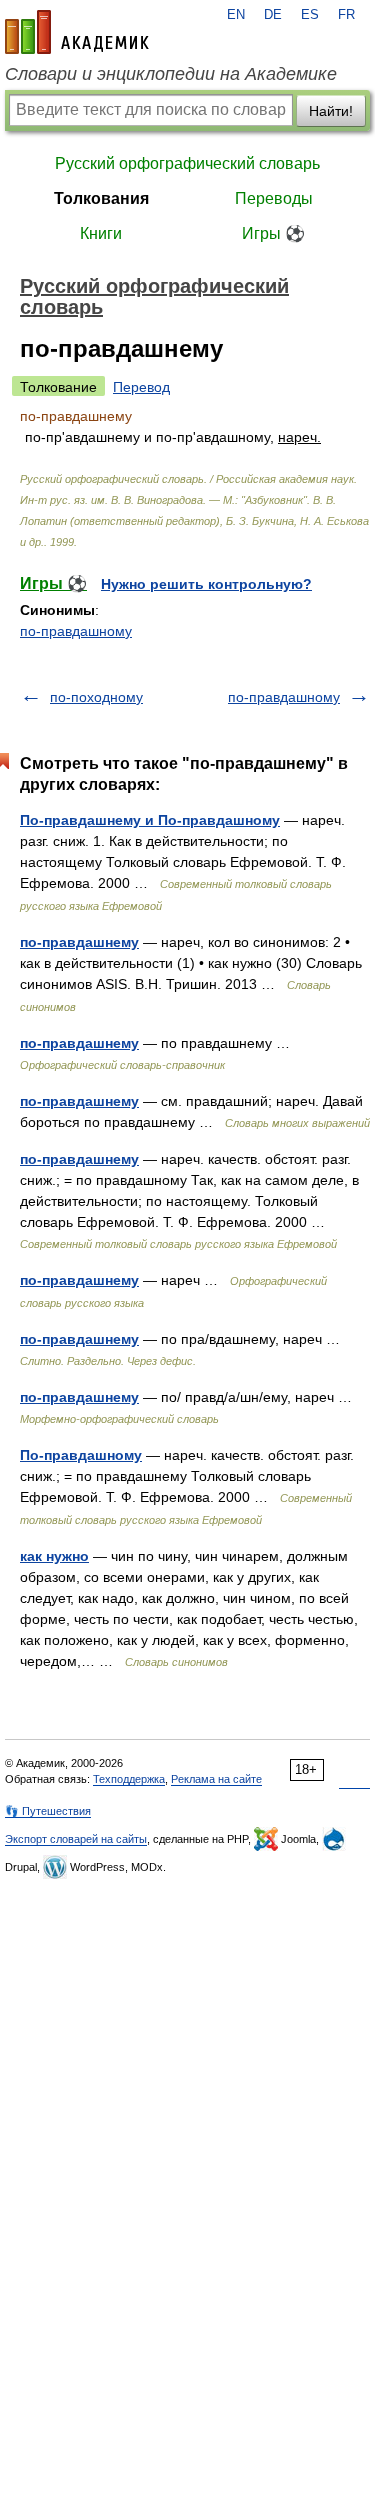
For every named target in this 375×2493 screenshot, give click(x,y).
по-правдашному (76, 631)
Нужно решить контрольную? (206, 584)
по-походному (96, 697)
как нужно (54, 1556)
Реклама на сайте (216, 1779)
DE (273, 15)
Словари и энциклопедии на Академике (171, 74)
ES (310, 15)
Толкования (101, 198)
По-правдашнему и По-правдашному (150, 820)
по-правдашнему (79, 942)
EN (236, 15)
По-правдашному (81, 1455)
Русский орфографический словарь (187, 163)
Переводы (274, 198)
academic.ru (77, 32)
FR (346, 15)
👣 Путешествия (48, 1811)
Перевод (141, 387)
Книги (101, 233)
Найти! (331, 111)
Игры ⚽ (273, 233)
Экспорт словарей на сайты (76, 1839)
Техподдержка (129, 1779)
